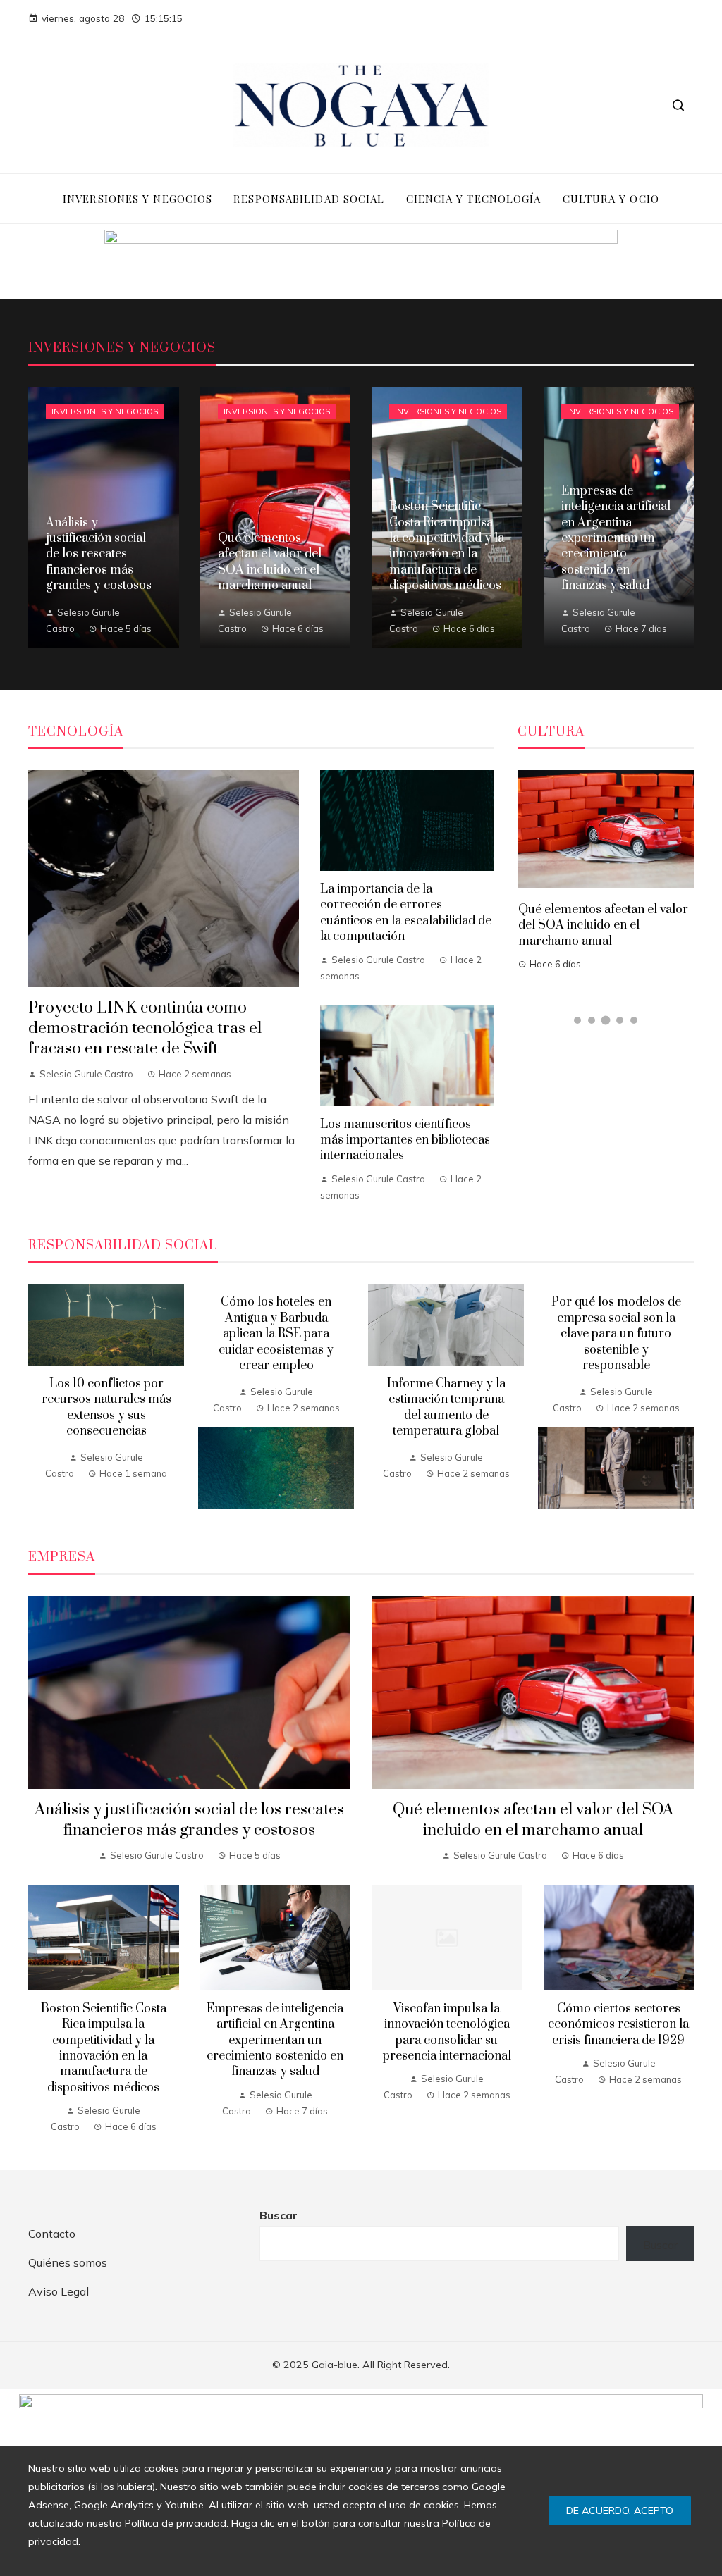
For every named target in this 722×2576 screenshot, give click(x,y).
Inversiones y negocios (105, 411)
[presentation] (39, 1399)
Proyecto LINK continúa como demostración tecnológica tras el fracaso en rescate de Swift (145, 1028)
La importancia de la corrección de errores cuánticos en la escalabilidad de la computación (406, 913)
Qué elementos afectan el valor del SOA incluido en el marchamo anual (533, 1820)
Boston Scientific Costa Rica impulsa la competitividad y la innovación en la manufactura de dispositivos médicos (599, 924)
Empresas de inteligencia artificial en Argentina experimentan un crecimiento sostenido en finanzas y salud (275, 2041)
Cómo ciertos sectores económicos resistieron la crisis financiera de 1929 (618, 2025)
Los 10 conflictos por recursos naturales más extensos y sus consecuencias (106, 1407)
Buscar (279, 2215)
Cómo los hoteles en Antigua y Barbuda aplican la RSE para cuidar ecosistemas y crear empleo (276, 1334)
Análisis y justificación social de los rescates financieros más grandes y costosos (189, 1820)
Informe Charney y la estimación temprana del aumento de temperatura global (446, 1407)
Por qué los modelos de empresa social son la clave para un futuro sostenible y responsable (616, 1334)
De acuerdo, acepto (620, 2510)
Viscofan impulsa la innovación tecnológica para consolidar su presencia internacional (447, 2032)
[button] (577, 1020)
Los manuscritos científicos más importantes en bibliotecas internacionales (405, 1140)
